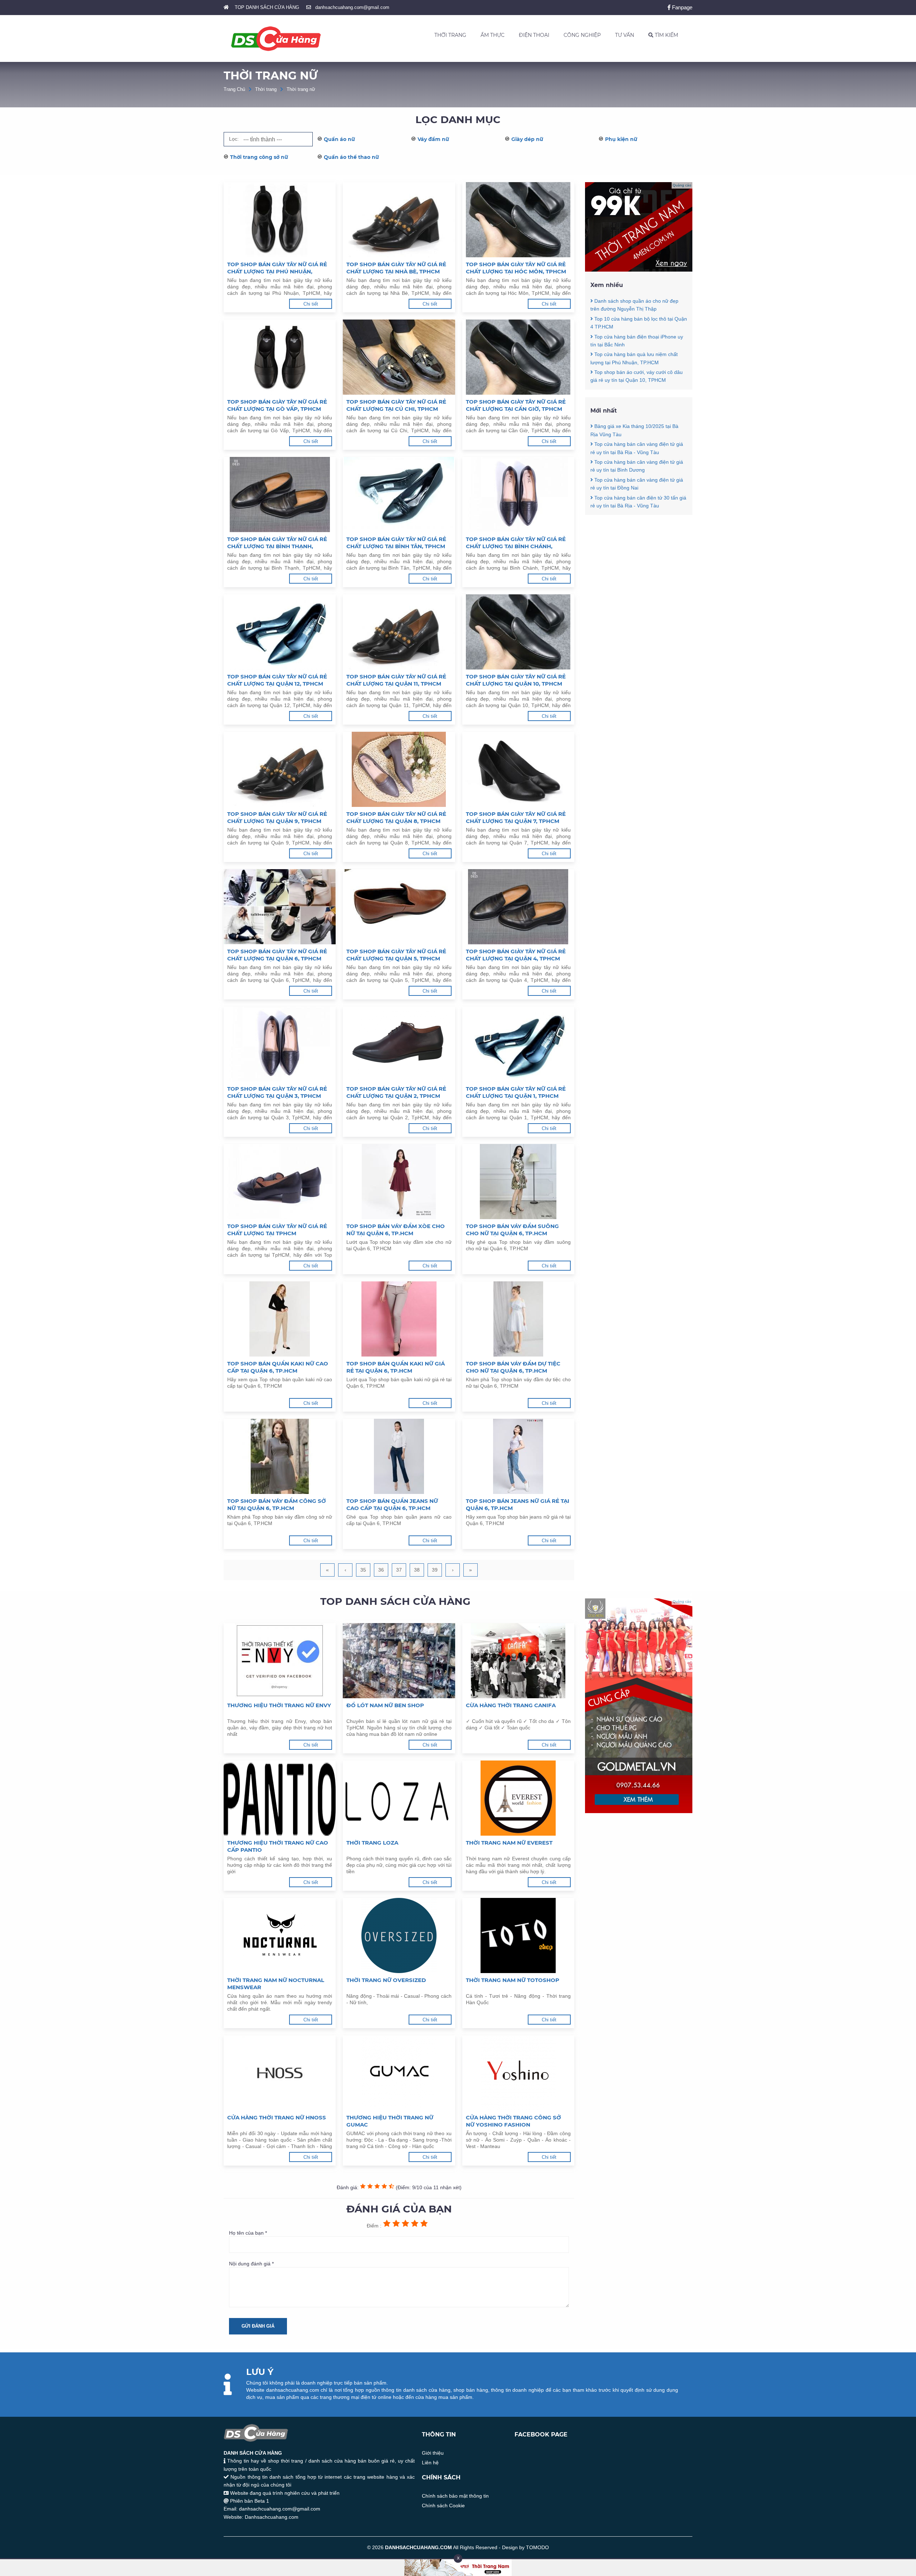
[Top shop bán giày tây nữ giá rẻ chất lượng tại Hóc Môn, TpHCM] (518, 220)
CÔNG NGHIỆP (582, 35)
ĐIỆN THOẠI (534, 35)
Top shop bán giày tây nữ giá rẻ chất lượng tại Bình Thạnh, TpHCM (277, 543)
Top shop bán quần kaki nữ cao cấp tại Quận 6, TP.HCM (278, 1367)
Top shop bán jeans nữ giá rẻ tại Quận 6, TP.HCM (518, 1504)
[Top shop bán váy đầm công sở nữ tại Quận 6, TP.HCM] (280, 1456)
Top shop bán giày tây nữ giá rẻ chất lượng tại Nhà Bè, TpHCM (396, 268)
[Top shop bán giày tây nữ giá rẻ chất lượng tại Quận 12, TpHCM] (280, 632)
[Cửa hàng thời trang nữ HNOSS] (280, 2073)
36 (381, 1570)
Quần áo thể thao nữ (351, 157)
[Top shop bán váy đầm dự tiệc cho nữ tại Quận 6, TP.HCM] (518, 1319)
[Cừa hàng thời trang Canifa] (518, 1661)
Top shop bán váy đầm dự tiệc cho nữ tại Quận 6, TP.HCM (513, 1367)
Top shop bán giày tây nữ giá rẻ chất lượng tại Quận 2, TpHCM (396, 1092)
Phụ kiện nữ (621, 139)
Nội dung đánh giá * (251, 2264)
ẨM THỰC (493, 35)
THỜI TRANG (450, 35)
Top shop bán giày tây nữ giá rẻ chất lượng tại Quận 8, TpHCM (396, 817)
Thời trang (266, 89)
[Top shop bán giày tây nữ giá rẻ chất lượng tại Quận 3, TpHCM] (280, 1044)
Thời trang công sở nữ (259, 157)
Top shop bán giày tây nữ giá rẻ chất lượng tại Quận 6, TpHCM (277, 955)
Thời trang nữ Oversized (386, 1980)
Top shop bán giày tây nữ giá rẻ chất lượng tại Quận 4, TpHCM (516, 955)
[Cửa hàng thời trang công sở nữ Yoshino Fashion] (518, 2073)
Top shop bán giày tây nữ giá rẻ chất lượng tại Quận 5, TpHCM (396, 955)
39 (435, 1570)
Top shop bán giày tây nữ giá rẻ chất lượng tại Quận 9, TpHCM (277, 817)
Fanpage (681, 7)
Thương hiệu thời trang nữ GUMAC (390, 2121)
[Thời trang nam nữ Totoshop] (518, 1935)
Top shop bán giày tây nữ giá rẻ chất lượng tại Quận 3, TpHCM (277, 1092)
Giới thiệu (433, 2453)
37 (399, 1570)
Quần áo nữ (339, 139)
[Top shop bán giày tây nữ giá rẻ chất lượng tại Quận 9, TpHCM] (280, 769)
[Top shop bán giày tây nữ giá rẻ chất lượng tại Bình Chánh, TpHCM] (518, 495)
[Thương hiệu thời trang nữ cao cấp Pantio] (280, 1798)
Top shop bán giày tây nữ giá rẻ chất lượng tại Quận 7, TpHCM (516, 817)
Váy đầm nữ (433, 139)
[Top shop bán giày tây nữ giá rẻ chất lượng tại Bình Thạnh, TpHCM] (280, 495)
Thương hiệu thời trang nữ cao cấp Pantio (278, 1846)
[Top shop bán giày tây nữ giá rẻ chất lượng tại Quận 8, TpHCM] (399, 769)
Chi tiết (311, 304)
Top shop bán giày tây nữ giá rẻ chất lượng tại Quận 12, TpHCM (277, 680)
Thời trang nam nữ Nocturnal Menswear (276, 1984)
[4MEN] (639, 270)
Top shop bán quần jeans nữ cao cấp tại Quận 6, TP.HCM (392, 1504)
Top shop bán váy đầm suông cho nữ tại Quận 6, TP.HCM (512, 1230)
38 (417, 1570)
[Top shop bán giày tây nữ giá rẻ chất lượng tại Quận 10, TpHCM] (518, 632)
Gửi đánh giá (258, 2326)
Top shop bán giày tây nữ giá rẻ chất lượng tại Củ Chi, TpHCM (396, 405)
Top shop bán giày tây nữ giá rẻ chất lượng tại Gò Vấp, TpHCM (277, 405)
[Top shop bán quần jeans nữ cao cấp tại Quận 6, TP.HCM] (399, 1456)
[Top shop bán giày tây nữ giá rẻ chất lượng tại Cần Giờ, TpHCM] (518, 357)
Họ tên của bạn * (248, 2233)
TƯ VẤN (625, 35)
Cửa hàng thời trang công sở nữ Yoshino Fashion (513, 2121)
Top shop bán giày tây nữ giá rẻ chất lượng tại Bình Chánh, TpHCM (516, 543)
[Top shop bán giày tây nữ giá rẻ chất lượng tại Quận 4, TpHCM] (518, 907)
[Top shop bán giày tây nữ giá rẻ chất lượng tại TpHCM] (280, 1182)
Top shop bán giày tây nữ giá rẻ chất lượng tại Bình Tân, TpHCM (396, 543)
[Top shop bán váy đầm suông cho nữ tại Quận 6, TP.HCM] (518, 1182)
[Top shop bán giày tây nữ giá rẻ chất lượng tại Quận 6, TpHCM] (280, 907)
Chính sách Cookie (443, 2506)
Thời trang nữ (301, 89)
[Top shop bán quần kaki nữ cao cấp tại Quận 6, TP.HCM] (280, 1319)
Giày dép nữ (527, 139)
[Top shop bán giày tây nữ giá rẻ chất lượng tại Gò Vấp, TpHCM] (280, 357)
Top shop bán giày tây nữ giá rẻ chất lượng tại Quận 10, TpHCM (516, 680)
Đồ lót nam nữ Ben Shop (385, 1705)
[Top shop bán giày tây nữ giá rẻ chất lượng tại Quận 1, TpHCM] (518, 1044)
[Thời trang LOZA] (399, 1798)
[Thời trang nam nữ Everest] (518, 1798)
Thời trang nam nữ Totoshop (513, 1980)
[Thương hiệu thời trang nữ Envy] (280, 1661)
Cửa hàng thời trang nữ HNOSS (277, 2117)
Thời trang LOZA (372, 1843)
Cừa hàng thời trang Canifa (511, 1705)
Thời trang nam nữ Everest (509, 1843)
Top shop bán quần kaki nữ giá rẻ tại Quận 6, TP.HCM (396, 1367)
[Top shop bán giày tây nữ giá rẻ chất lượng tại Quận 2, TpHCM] (399, 1044)
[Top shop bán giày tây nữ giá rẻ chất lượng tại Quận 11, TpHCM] (399, 632)
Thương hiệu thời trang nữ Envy (279, 1705)
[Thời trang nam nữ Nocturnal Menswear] (280, 1935)
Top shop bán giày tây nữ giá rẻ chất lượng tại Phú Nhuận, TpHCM (277, 268)
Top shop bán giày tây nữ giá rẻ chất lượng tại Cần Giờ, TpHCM (516, 405)
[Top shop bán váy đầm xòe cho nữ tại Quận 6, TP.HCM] (399, 1182)
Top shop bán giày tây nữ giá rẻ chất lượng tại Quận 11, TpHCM (396, 680)
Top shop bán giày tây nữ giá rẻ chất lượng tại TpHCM (277, 1230)
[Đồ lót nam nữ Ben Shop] (399, 1661)
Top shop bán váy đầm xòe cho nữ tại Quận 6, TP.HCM (396, 1230)
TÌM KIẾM (666, 35)
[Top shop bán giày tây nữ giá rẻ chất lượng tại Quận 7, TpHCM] (518, 769)
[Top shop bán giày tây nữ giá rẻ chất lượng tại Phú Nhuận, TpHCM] (280, 220)
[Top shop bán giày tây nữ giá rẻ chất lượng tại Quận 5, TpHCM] (399, 907)
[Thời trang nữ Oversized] (399, 1935)
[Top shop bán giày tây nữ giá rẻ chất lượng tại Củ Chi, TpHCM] (399, 357)
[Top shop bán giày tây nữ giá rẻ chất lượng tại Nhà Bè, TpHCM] (399, 220)
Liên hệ (430, 2463)
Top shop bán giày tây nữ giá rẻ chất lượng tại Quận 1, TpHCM (516, 1092)
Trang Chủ (234, 89)
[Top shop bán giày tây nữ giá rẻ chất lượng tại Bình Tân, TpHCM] (399, 495)
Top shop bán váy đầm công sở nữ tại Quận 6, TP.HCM (277, 1504)
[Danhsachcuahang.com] (276, 39)
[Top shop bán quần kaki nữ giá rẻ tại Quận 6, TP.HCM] (399, 1319)
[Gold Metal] (639, 1811)
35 (363, 1570)
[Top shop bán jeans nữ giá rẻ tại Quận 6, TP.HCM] (518, 1456)
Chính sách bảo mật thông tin (455, 2496)
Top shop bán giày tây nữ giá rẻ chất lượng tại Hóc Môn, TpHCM (516, 268)
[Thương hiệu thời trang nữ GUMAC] (399, 2073)
